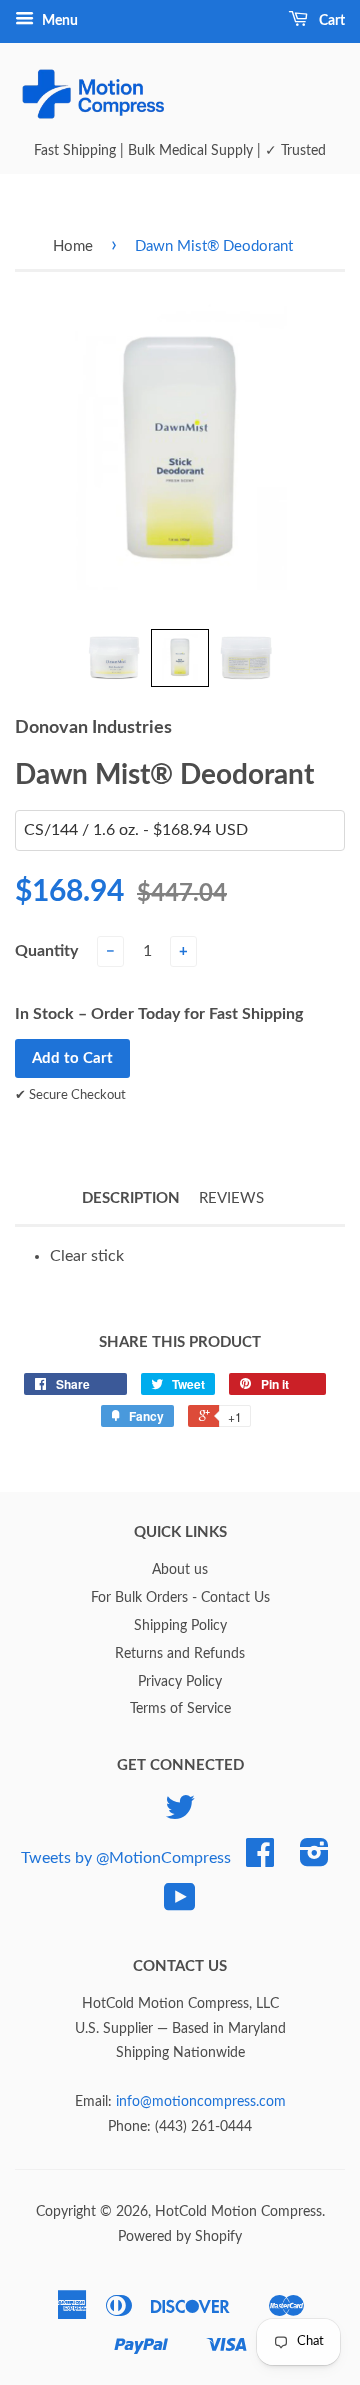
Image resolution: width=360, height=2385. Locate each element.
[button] (114, 658)
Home (73, 246)
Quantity (46, 951)
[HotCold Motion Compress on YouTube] (180, 1905)
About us (180, 1570)
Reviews (231, 1198)
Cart (330, 21)
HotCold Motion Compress (238, 2212)
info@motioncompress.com (201, 2102)
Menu (58, 21)
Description (131, 1198)
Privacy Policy (180, 1682)
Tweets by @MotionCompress (126, 1858)
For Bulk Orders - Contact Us (180, 1598)
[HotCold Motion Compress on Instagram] (314, 1860)
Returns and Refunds (180, 1654)
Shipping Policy (180, 1626)
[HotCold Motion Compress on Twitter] (180, 1815)
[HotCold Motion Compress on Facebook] (260, 1860)
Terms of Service (180, 1709)
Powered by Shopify (180, 2237)
